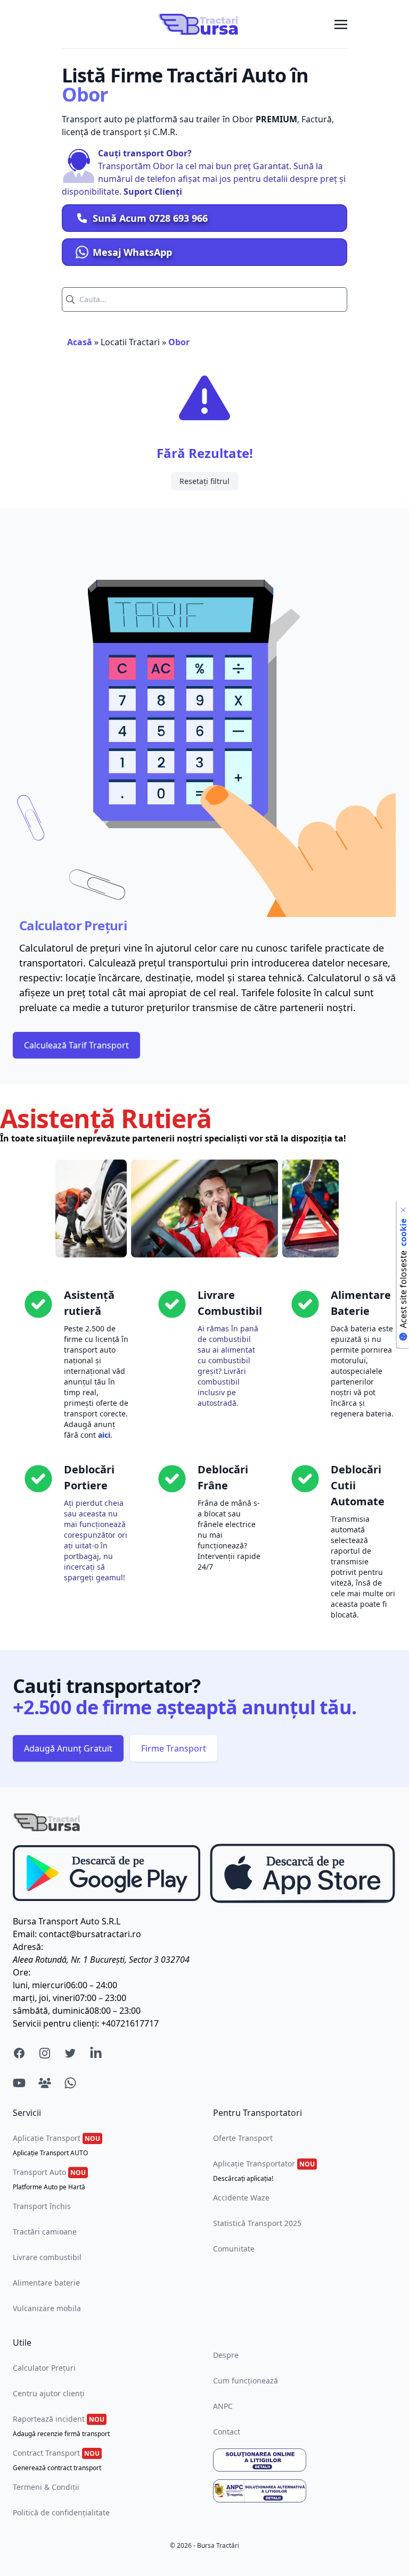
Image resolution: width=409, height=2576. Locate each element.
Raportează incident (61, 2426)
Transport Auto (49, 2179)
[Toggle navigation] (341, 24)
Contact (227, 2432)
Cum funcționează (246, 2381)
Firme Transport (174, 1748)
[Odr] (305, 2460)
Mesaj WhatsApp (132, 252)
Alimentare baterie (46, 2283)
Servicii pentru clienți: (56, 2023)
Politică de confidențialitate (61, 2512)
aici (104, 1435)
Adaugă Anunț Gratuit (68, 1748)
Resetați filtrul (204, 481)
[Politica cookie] (403, 1210)
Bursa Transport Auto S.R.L (67, 1921)
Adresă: (28, 1947)
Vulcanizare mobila (47, 2308)
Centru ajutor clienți (49, 2393)
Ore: (22, 1972)
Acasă (80, 342)
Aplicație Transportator (264, 2171)
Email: (25, 1934)
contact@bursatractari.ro (90, 1934)
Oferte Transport (243, 2138)
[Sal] (305, 2491)
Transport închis (42, 2206)
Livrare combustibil (47, 2257)
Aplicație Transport (56, 2145)
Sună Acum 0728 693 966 (150, 218)
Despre (226, 2355)
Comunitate (234, 2249)
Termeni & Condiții (46, 2487)
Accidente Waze (241, 2198)
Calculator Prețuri (44, 2368)
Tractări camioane (45, 2232)
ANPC (223, 2406)
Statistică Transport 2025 (257, 2223)
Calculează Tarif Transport (76, 1045)
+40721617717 (130, 2023)
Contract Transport (57, 2460)
